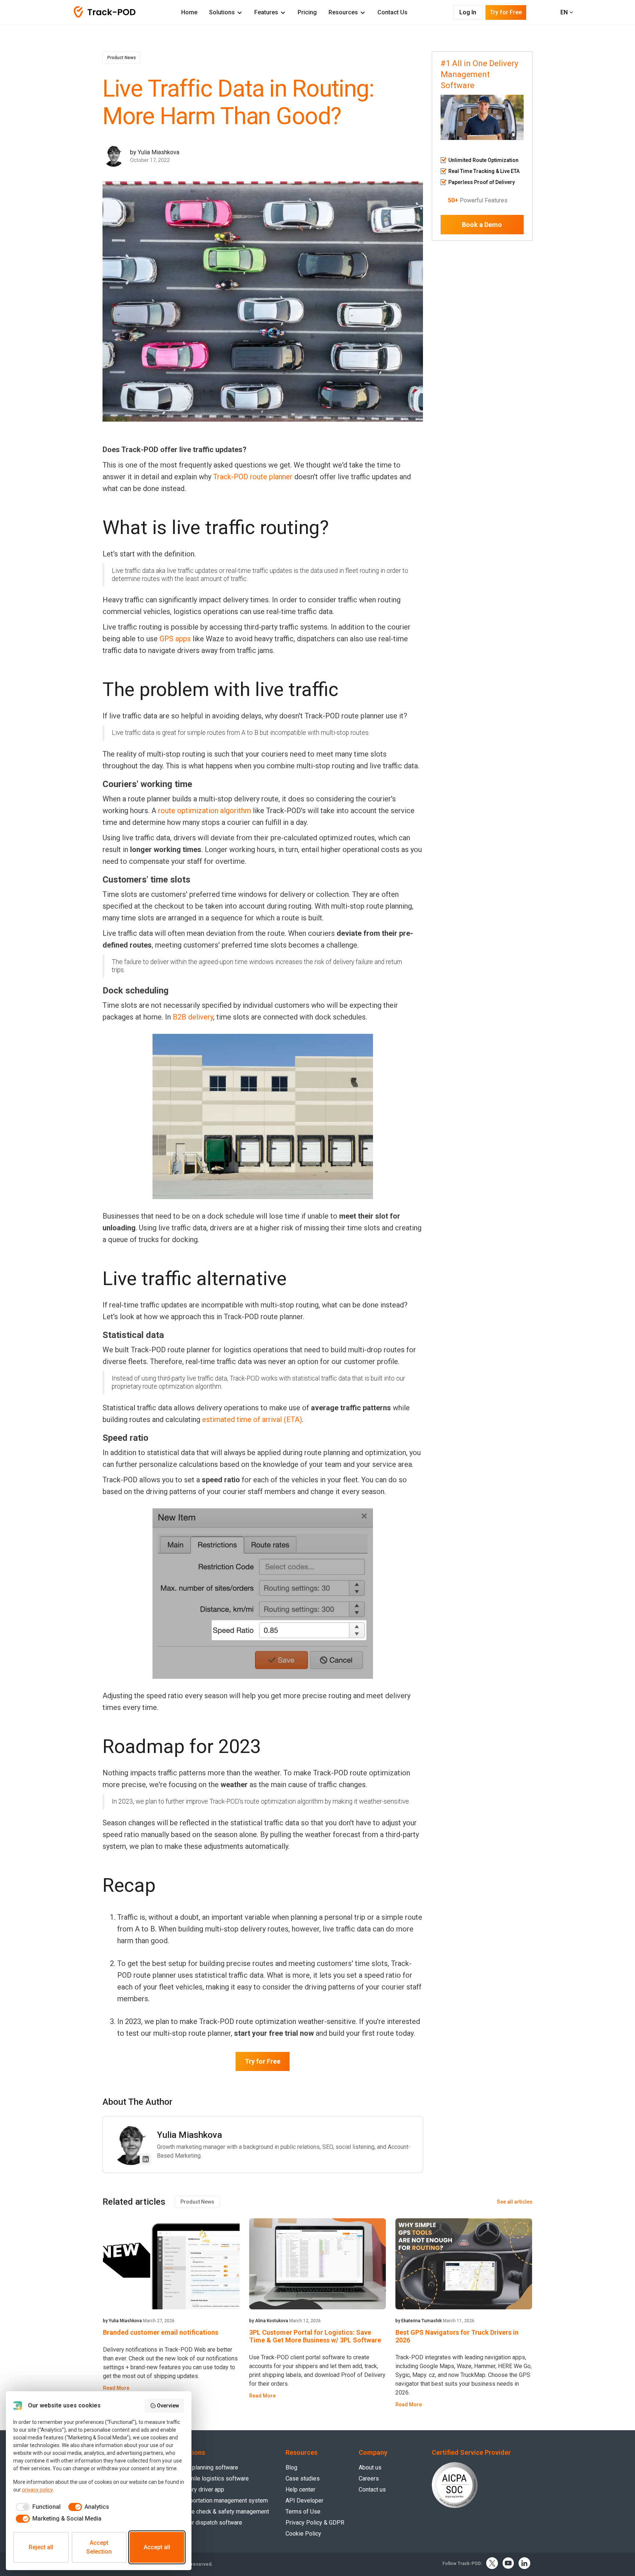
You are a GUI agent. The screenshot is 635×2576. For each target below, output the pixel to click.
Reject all (41, 2547)
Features (266, 12)
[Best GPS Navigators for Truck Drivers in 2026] (464, 2264)
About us (370, 2467)
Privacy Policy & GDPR (315, 2523)
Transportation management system (222, 2501)
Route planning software (207, 2467)
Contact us (372, 2490)
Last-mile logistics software (212, 2478)
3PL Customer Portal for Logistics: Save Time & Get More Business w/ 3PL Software (315, 2336)
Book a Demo (482, 225)
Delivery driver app (200, 2490)
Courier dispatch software (209, 2523)
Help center (300, 2490)
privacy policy (37, 2490)
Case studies (303, 2478)
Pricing (307, 12)
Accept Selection (99, 2547)
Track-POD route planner (253, 477)
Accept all (157, 2547)
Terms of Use (303, 2512)
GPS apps (175, 639)
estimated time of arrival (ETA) (252, 1419)
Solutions (222, 12)
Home (189, 12)
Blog (291, 2467)
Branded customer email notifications (161, 2332)
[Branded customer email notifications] (171, 2264)
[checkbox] (37, 2507)
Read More (116, 2388)
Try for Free (263, 2061)
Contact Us (392, 12)
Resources (343, 12)
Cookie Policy (303, 2534)
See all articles (515, 2202)
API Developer (304, 2501)
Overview (168, 2406)
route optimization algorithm (205, 811)
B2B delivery (193, 1017)
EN (565, 12)
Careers (369, 2478)
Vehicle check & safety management (222, 2512)
